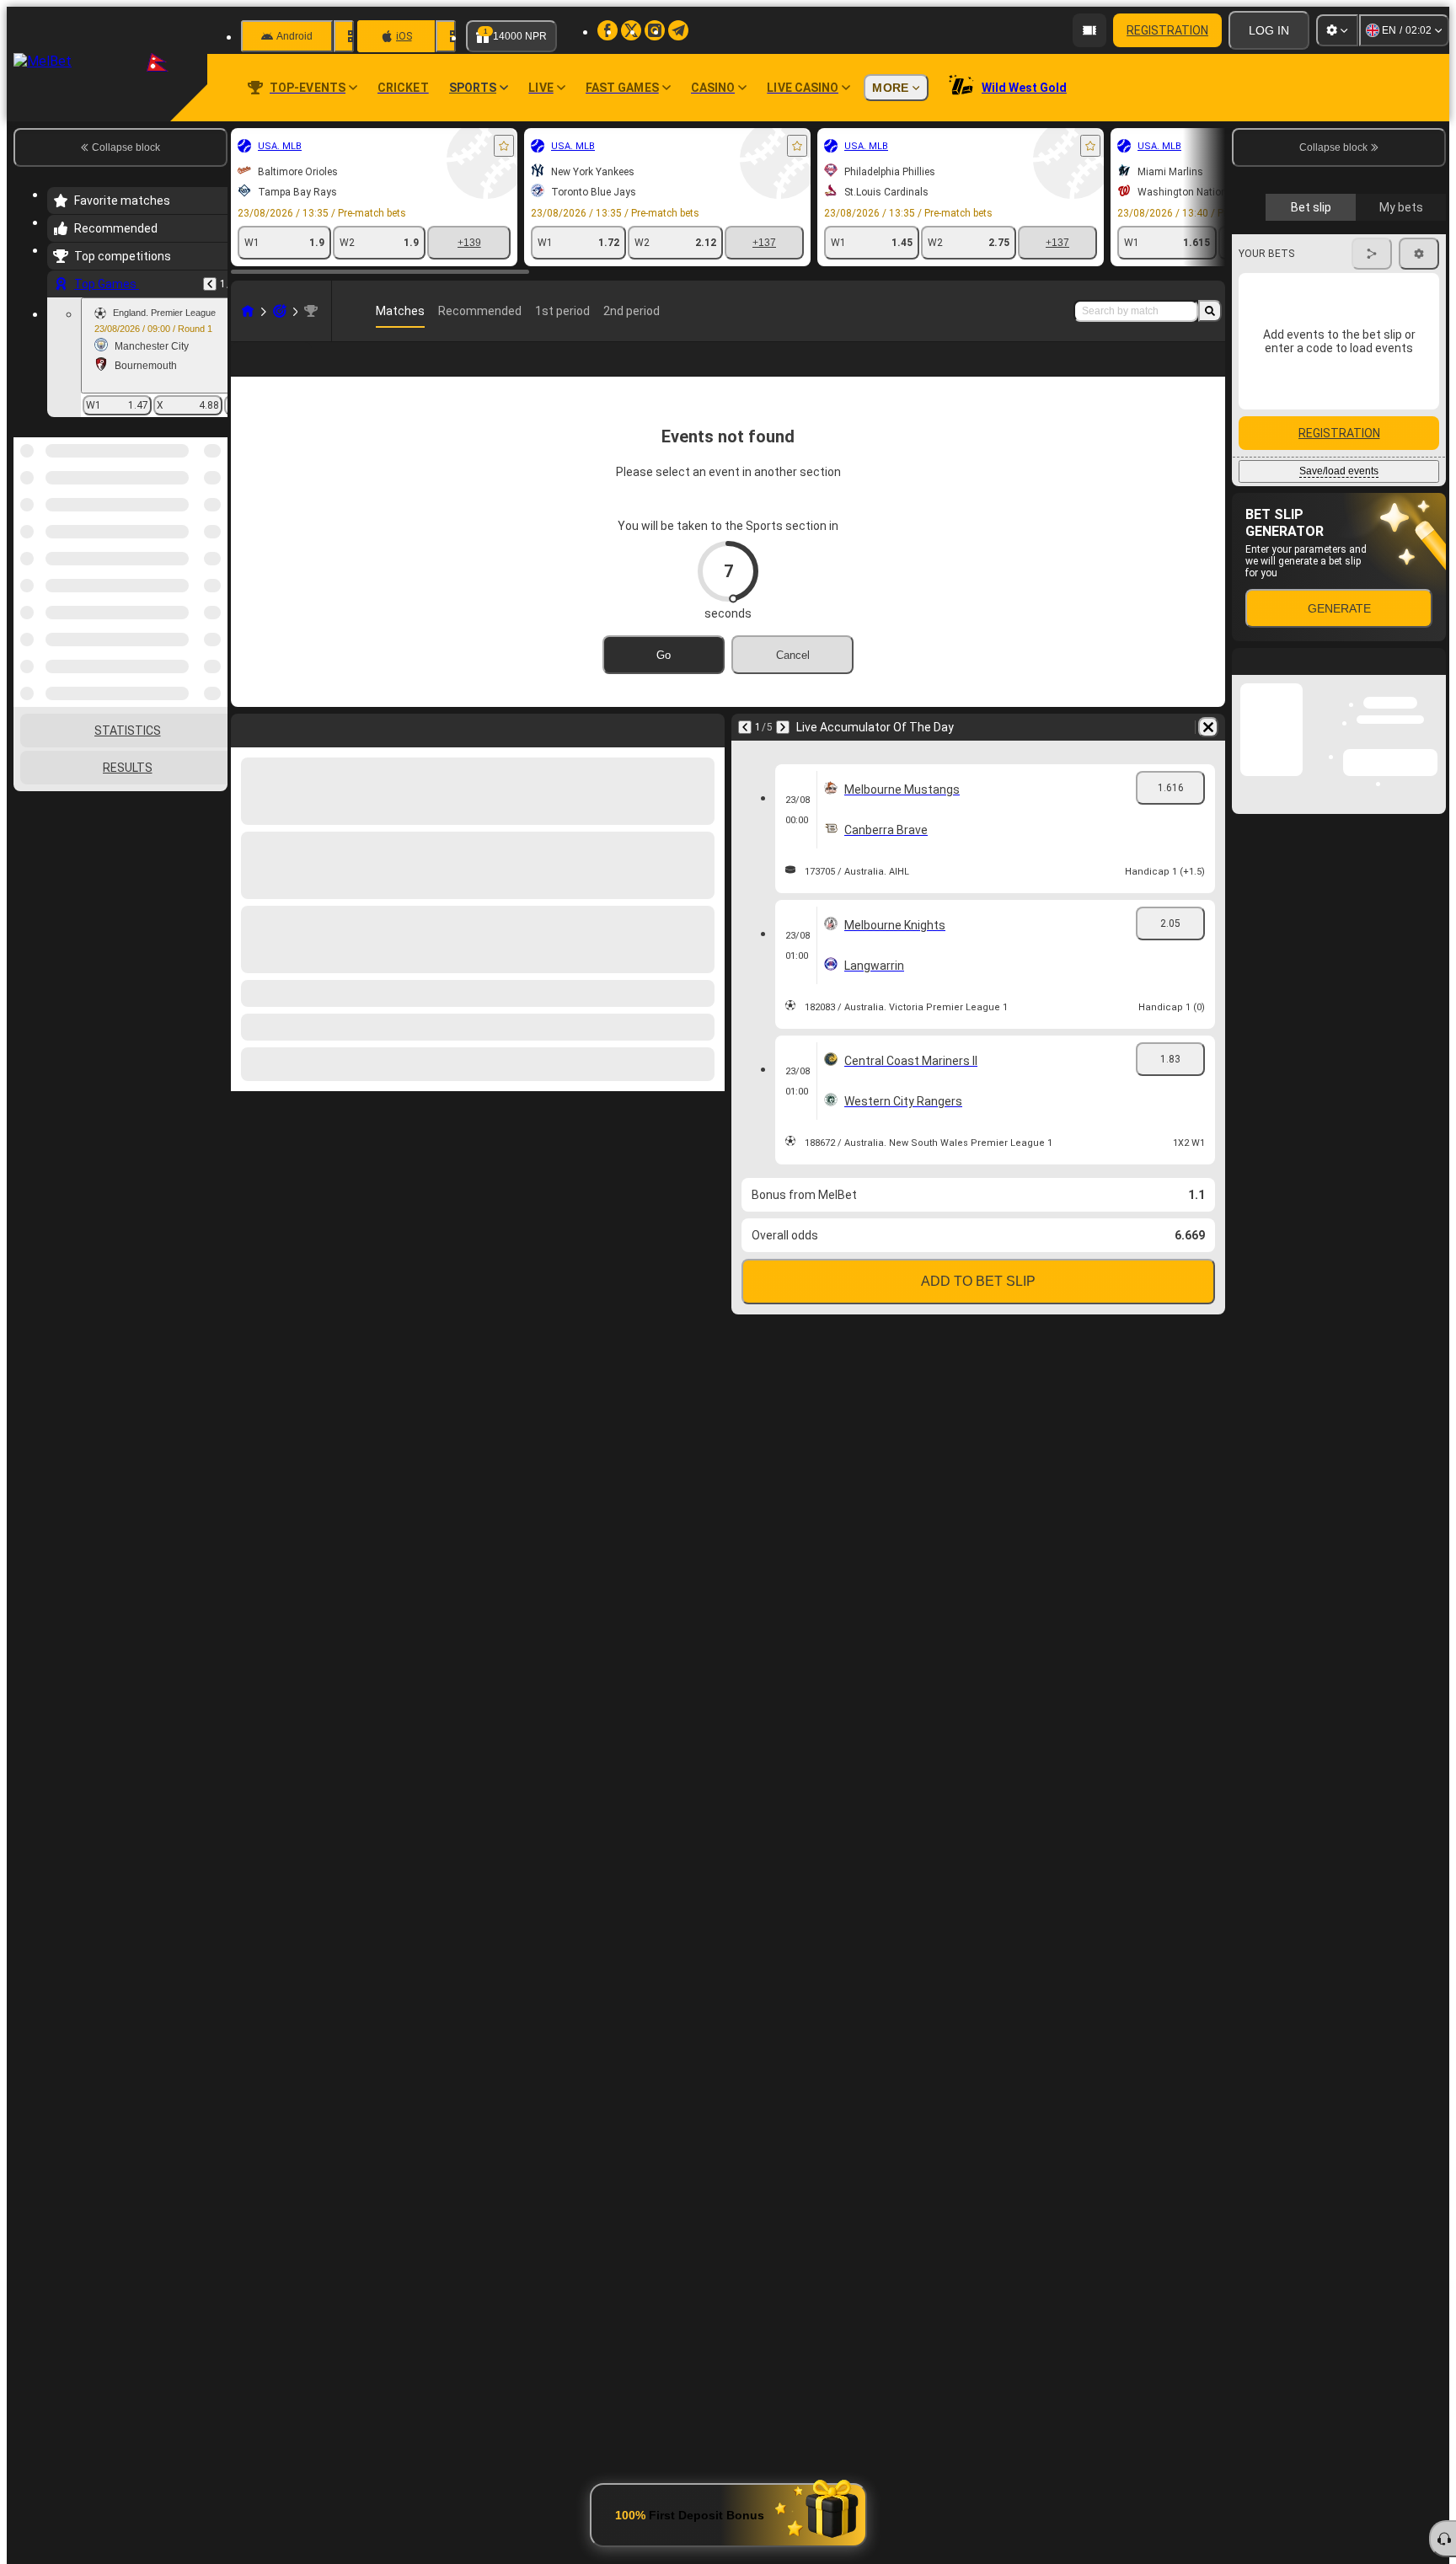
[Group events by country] (213, 524)
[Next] (783, 727)
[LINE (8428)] (248, 311)
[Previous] (210, 284)
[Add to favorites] (504, 146)
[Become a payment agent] (1089, 30)
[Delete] (1208, 727)
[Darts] (280, 311)
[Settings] (1337, 30)
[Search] (1210, 311)
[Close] (1432, 981)
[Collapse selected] (192, 524)
